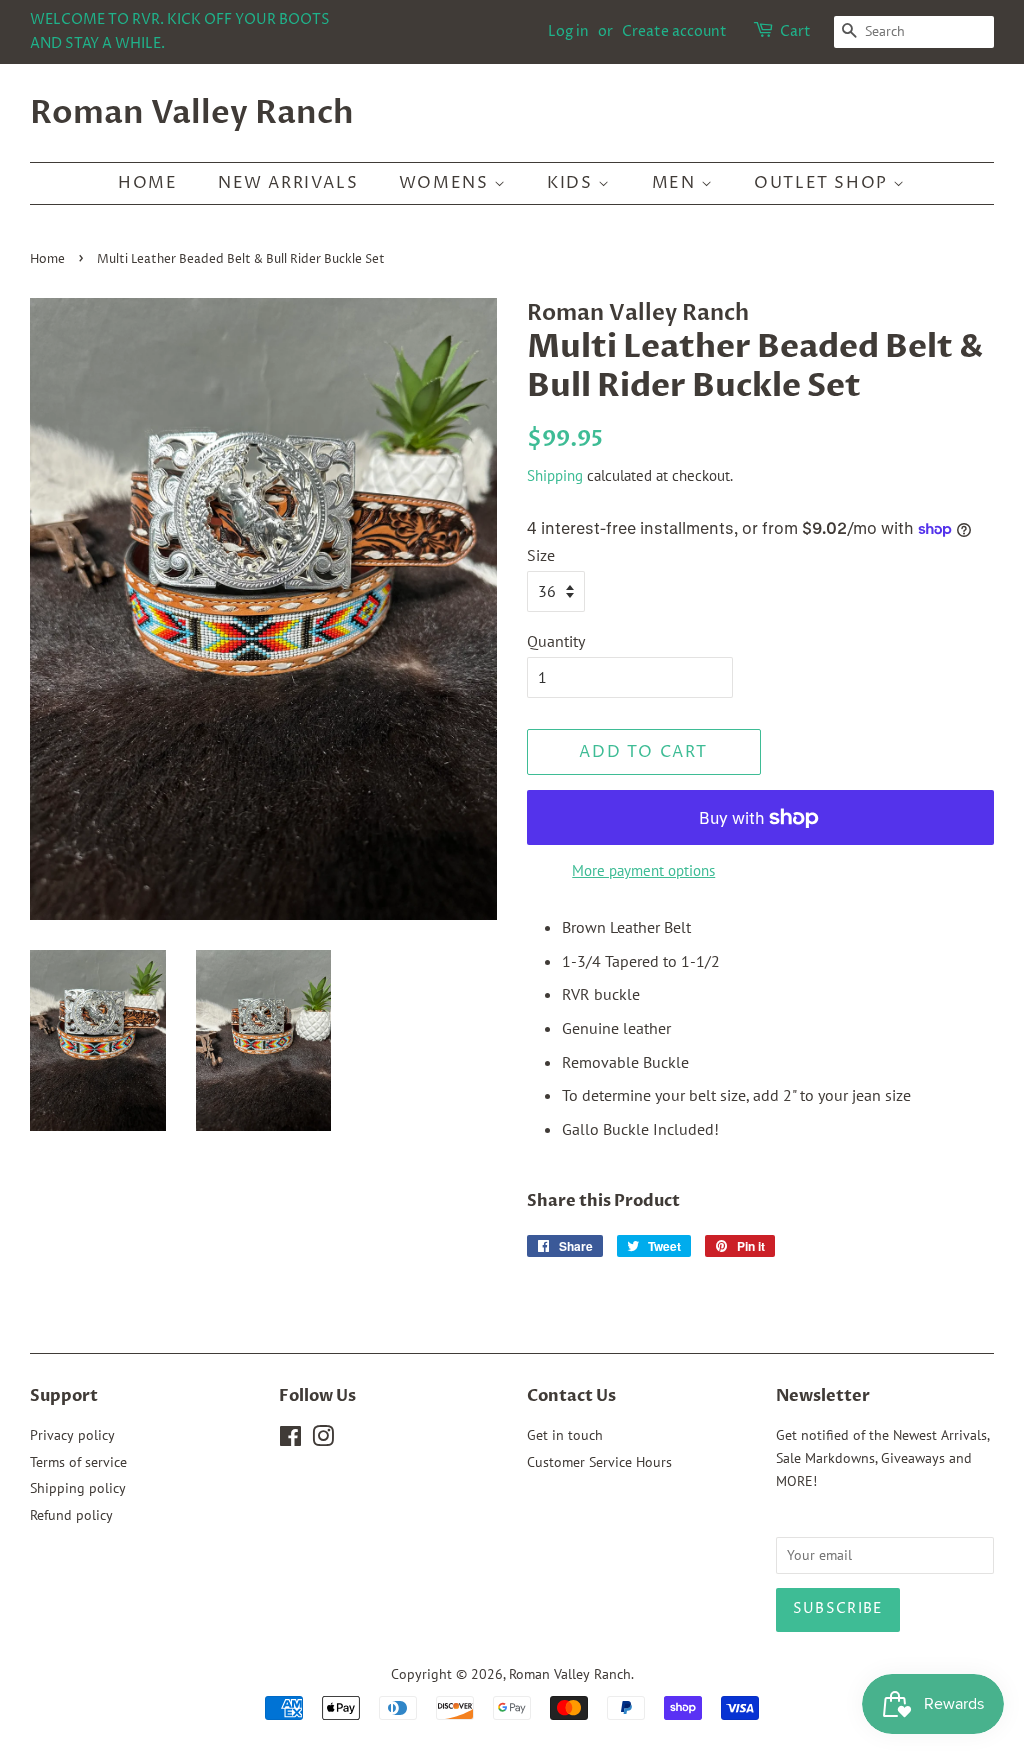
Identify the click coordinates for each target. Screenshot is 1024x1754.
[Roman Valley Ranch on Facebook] (290, 1440)
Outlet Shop (823, 183)
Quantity (556, 641)
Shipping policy (78, 1488)
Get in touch (565, 1435)
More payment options (643, 870)
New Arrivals (288, 183)
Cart (795, 31)
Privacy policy (72, 1435)
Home (147, 183)
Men (676, 183)
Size (541, 555)
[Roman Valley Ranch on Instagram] (323, 1440)
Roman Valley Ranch (192, 113)
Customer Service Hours (599, 1462)
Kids (572, 183)
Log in (568, 31)
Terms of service (78, 1462)
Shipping (555, 475)
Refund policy (71, 1515)
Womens (446, 183)
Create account (674, 31)
